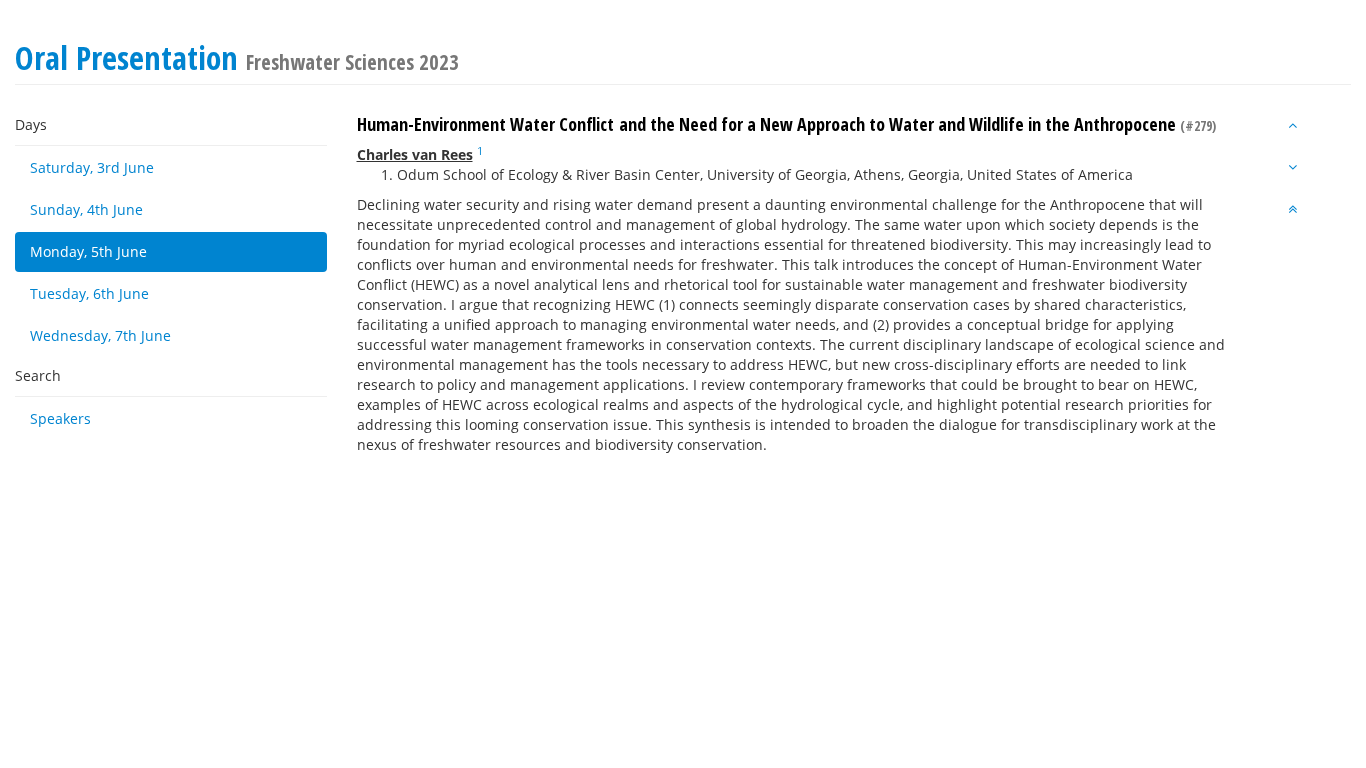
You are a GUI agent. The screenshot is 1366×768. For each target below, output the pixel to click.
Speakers (60, 418)
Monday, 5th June (88, 251)
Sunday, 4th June (86, 209)
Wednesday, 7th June (100, 335)
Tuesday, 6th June (89, 293)
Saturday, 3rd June (92, 167)
